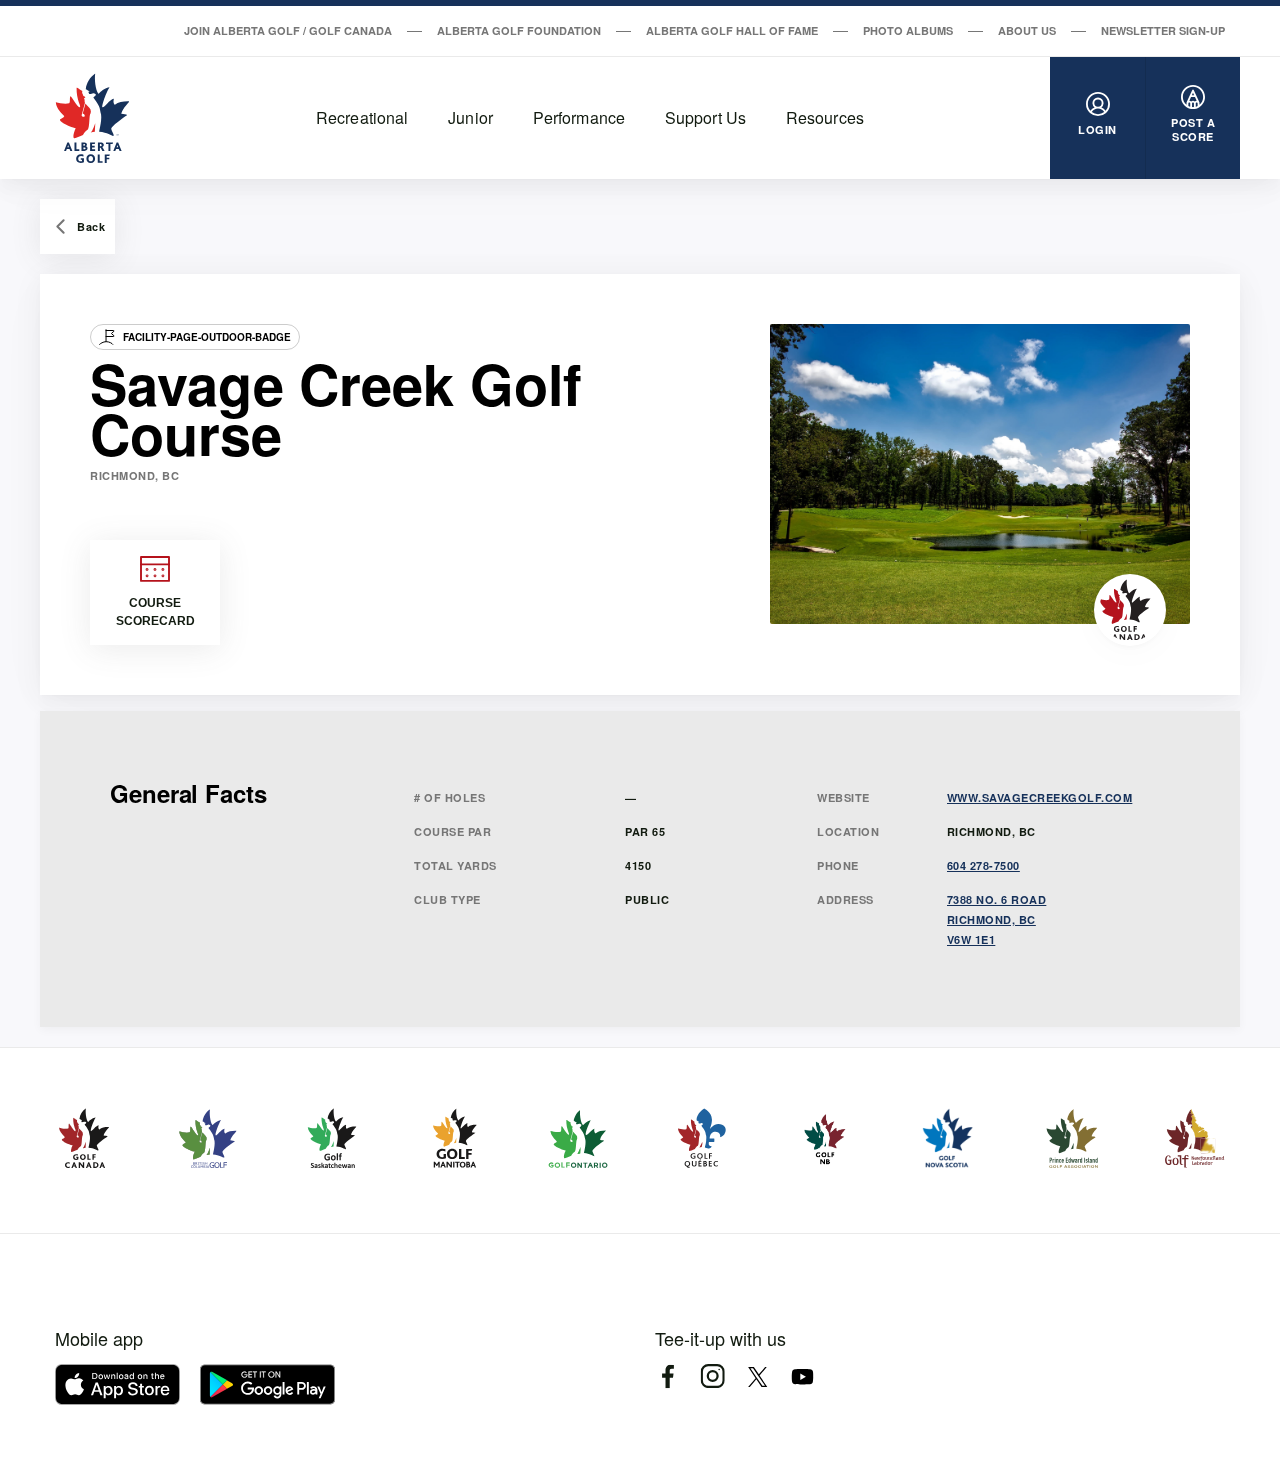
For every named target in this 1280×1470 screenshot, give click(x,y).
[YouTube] (802, 1376)
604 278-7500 (983, 865)
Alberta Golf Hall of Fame (732, 30)
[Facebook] (667, 1376)
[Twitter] (757, 1376)
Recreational (362, 117)
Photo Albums (908, 30)
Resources (825, 117)
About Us (1027, 30)
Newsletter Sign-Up (1163, 30)
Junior (470, 117)
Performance (579, 117)
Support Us (705, 117)
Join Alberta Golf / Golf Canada (288, 30)
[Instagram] (712, 1376)
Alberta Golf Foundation (519, 30)
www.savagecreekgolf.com (1040, 797)
